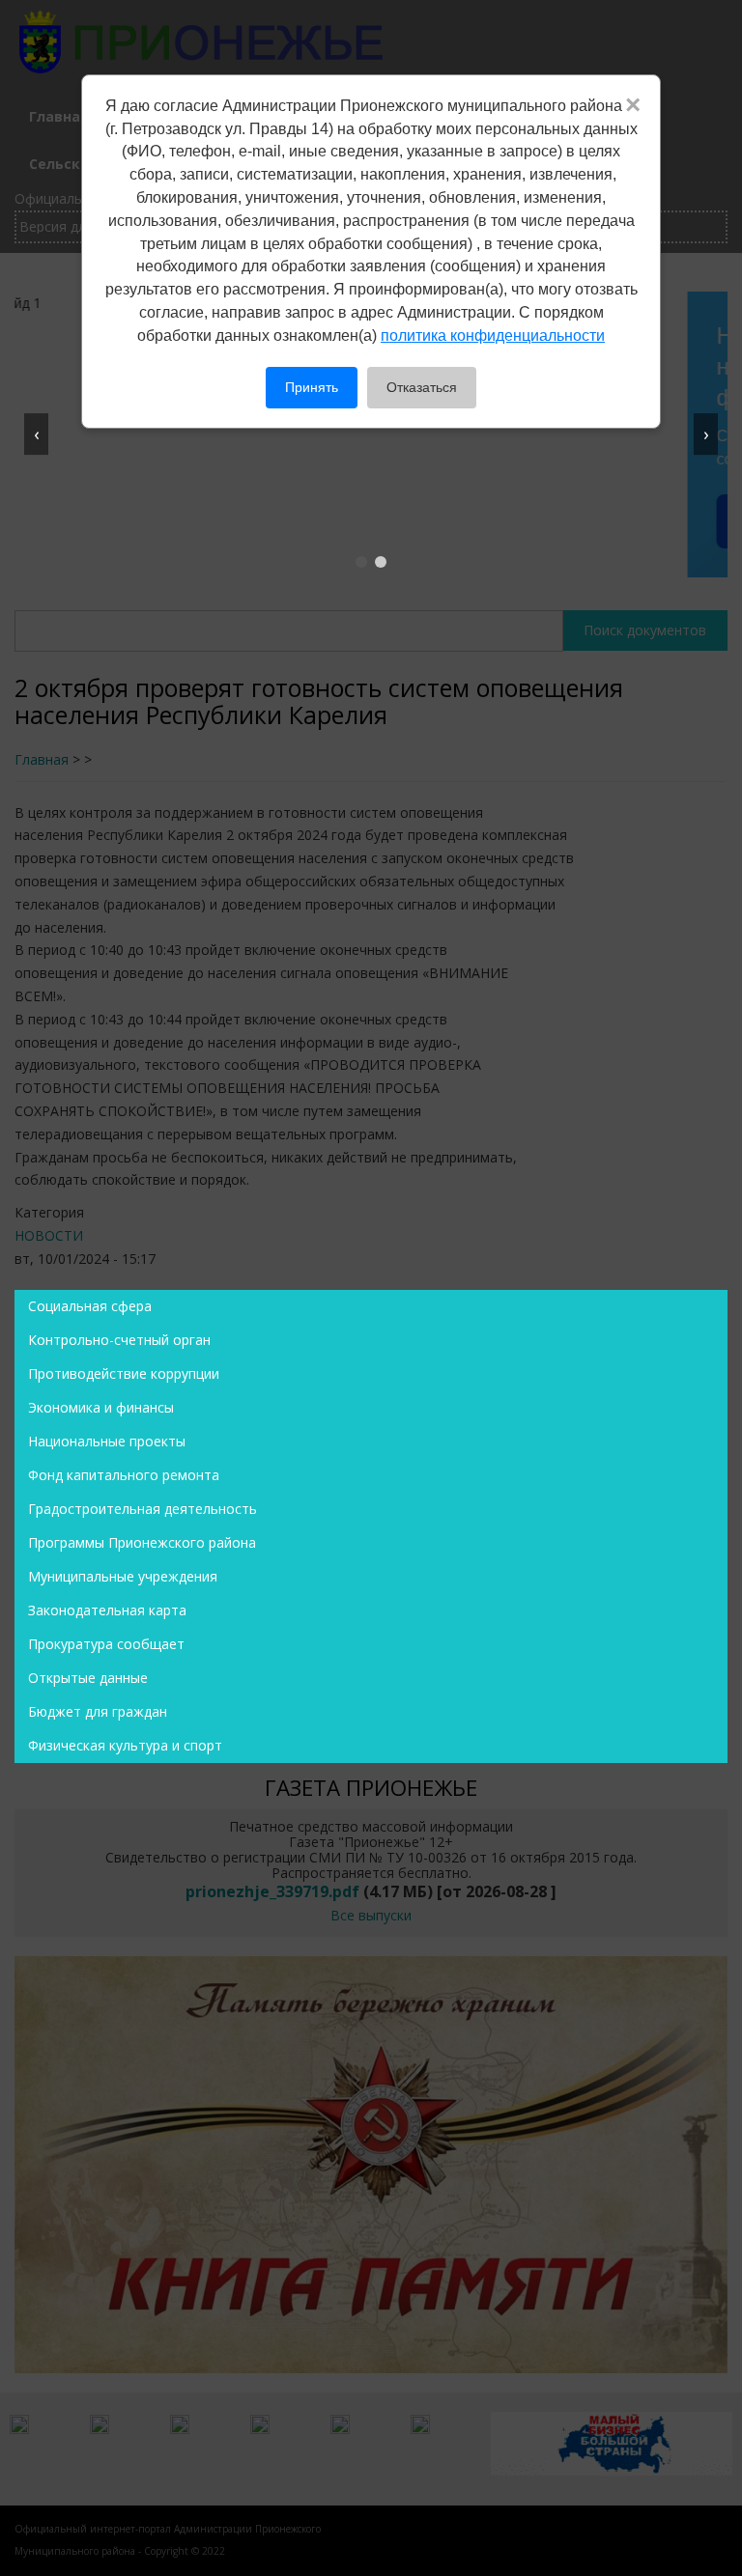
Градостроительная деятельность (143, 1509)
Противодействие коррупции (124, 1373)
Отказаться (422, 387)
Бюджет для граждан (98, 1711)
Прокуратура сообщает (106, 1644)
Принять (312, 387)
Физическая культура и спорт (125, 1745)
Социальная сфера (90, 1306)
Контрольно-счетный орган (119, 1340)
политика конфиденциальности (493, 336)
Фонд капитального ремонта (124, 1475)
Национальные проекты (107, 1441)
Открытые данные (88, 1678)
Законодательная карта (107, 1610)
